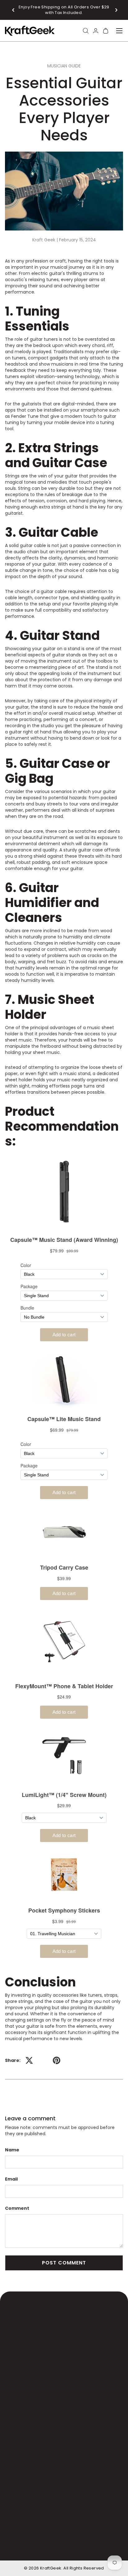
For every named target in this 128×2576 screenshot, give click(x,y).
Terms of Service (93, 2540)
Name (12, 2150)
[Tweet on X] (29, 2060)
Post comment (64, 2263)
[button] (14, 10)
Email (11, 2179)
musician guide (64, 66)
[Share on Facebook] (43, 2060)
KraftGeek (51, 2568)
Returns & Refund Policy (41, 2540)
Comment (17, 2208)
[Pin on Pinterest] (57, 2060)
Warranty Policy (71, 2532)
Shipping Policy (31, 2532)
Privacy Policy (29, 2547)
